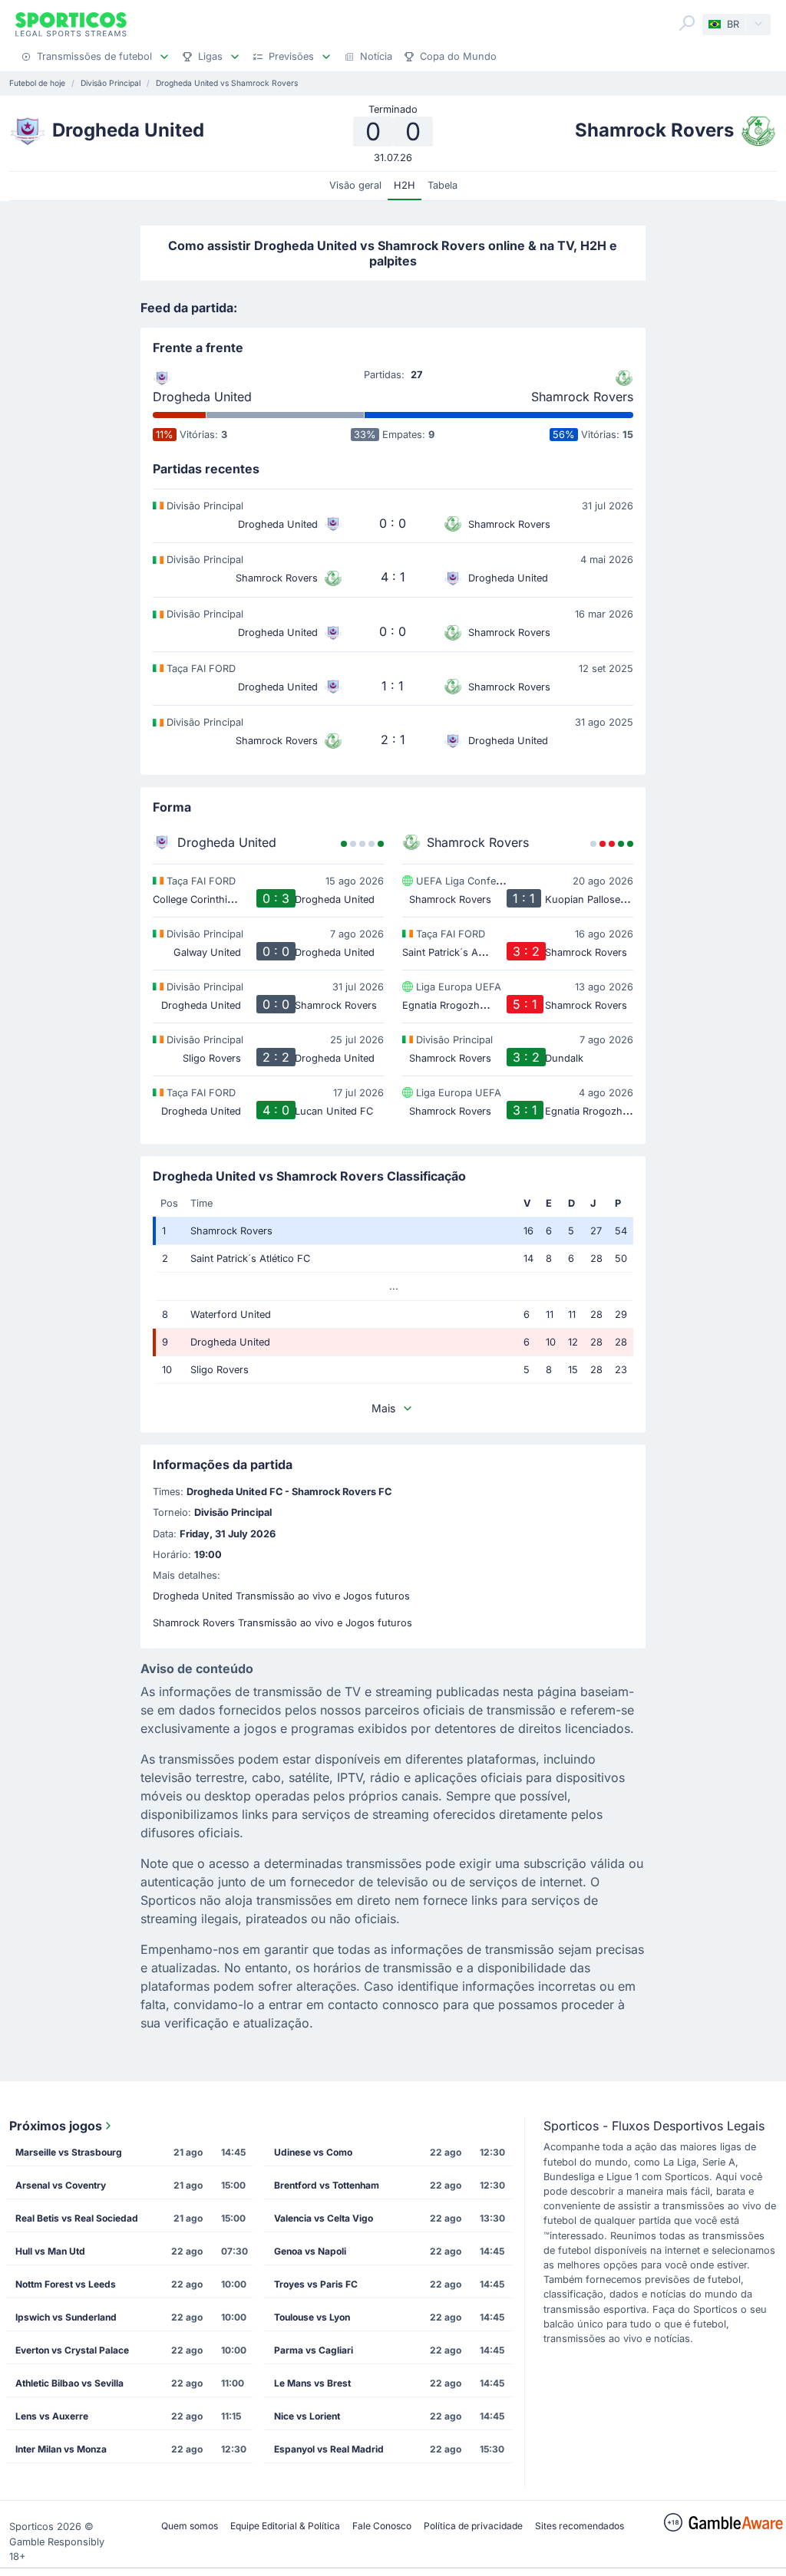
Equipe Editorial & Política (285, 2526)
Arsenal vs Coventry (61, 2185)
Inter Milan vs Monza (61, 2449)
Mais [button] (383, 1408)
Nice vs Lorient (307, 2416)
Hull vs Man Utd (50, 2251)
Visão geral (355, 185)
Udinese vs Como (313, 2152)
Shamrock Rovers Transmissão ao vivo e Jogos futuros (282, 1623)
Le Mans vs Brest (312, 2383)
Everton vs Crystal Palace (72, 2350)
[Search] (687, 23)
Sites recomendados (580, 2526)
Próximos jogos (56, 2126)
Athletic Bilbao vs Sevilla (69, 2383)
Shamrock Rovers (582, 397)
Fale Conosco (382, 2526)
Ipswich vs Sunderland (66, 2317)
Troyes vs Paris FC (316, 2284)
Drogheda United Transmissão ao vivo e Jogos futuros (281, 1596)
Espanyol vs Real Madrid (329, 2449)
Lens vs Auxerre (52, 2416)
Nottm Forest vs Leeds (66, 2284)
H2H (405, 185)
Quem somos (190, 2526)
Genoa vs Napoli (310, 2251)
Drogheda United (202, 397)
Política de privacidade (473, 2526)
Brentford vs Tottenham (327, 2185)
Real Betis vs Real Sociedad (77, 2218)
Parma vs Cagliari (314, 2350)
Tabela (443, 185)
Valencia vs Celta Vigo (324, 2218)
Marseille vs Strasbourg (69, 2152)
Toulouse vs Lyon (312, 2317)
